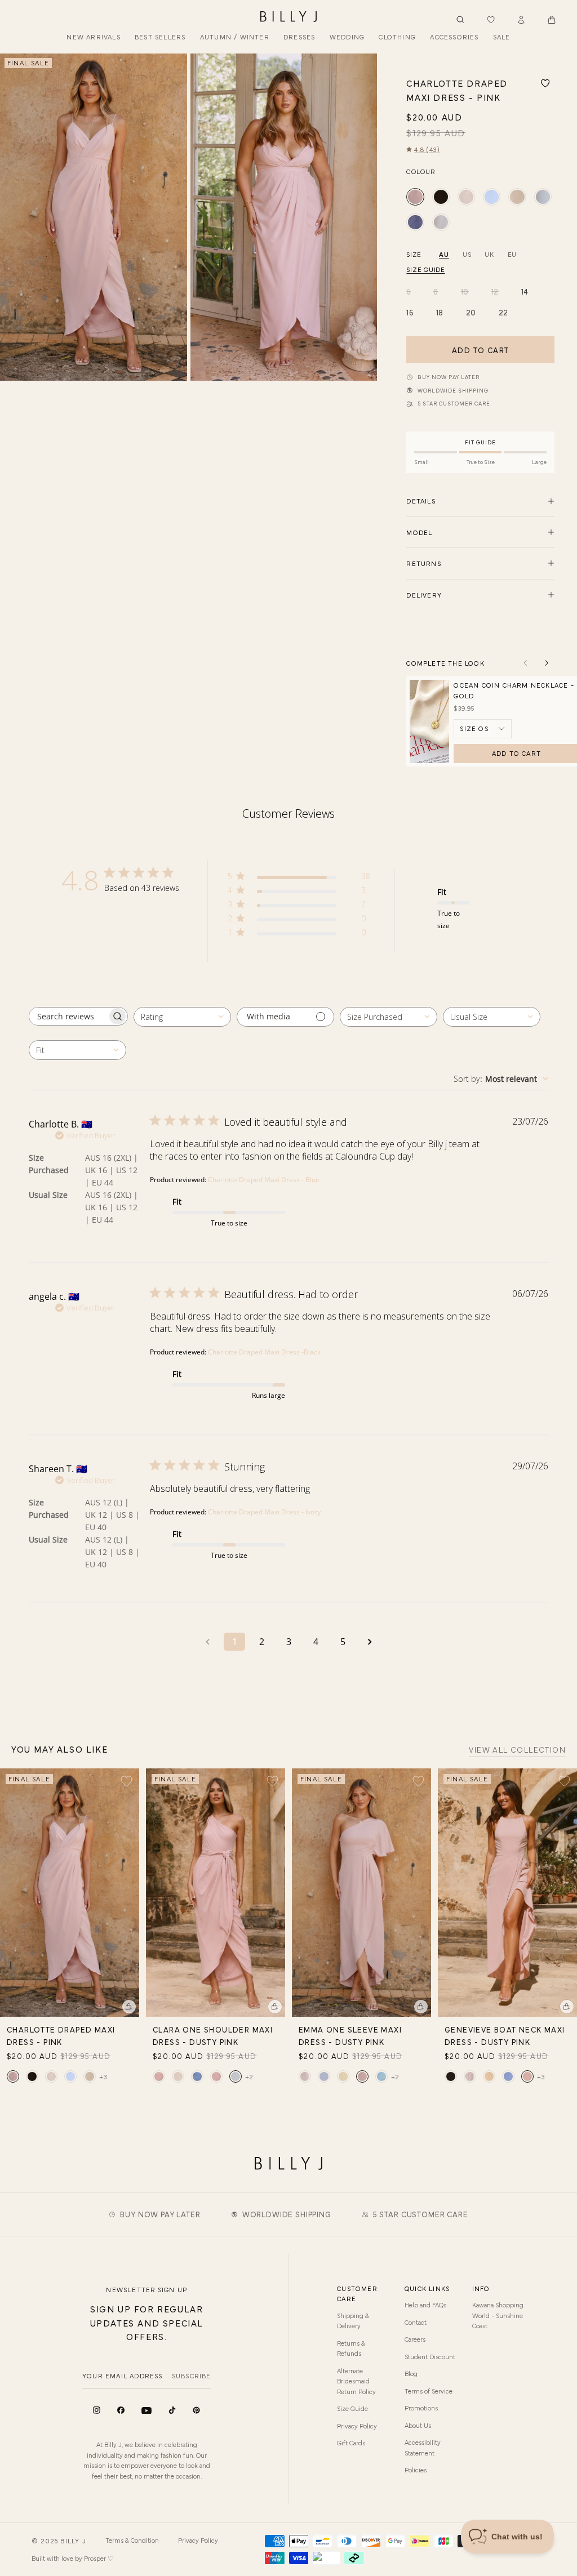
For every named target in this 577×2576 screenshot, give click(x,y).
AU (444, 254)
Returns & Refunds (351, 2348)
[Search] (460, 20)
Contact (416, 2322)
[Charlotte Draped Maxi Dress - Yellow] (517, 197)
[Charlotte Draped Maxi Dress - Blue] (492, 197)
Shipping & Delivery (353, 2320)
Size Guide (352, 2408)
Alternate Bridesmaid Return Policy (356, 2381)
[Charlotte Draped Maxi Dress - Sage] (543, 197)
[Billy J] (288, 17)
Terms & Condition (132, 2540)
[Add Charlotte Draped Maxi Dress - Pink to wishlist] (545, 83)
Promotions (421, 2408)
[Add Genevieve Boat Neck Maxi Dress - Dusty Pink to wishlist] (564, 1781)
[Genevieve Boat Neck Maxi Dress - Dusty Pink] (527, 2076)
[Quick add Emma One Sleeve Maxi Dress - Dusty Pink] (421, 2007)
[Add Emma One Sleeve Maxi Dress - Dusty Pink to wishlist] (418, 1781)
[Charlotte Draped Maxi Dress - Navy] (415, 222)
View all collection (517, 1750)
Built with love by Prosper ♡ (73, 2558)
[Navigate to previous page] (207, 1642)
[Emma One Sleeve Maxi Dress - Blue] (324, 2076)
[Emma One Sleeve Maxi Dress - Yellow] (343, 2076)
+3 (103, 2076)
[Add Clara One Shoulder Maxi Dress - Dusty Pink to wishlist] (272, 1781)
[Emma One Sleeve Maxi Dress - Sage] (381, 2076)
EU (512, 254)
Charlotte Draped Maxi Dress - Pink (61, 2035)
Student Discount (430, 2356)
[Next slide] (364, 217)
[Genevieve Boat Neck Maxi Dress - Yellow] (489, 2076)
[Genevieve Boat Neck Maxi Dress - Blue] (508, 2076)
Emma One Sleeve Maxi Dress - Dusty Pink (350, 2035)
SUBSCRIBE (192, 2376)
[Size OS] (483, 729)
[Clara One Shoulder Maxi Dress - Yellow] (216, 2076)
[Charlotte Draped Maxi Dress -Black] (441, 197)
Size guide (425, 269)
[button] (552, 20)
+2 (249, 2076)
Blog (411, 2373)
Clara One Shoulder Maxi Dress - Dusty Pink (213, 2035)
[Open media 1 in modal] (94, 217)
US (467, 254)
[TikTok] (172, 2410)
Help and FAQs (425, 2305)
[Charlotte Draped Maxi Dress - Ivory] (466, 197)
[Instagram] (97, 2410)
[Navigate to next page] (370, 1642)
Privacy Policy (357, 2426)
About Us (418, 2425)
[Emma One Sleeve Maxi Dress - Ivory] (305, 2076)
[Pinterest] (196, 2410)
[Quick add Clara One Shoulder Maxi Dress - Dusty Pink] (275, 2007)
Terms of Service (429, 2391)
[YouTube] (147, 2411)
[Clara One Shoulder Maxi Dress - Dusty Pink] (236, 2076)
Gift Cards (351, 2443)
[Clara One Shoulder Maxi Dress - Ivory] (178, 2076)
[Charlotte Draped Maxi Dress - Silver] (441, 222)
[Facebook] (121, 2410)
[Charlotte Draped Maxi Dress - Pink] (415, 197)
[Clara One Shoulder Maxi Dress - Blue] (197, 2076)
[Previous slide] (13, 217)
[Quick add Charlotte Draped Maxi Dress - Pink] (129, 2007)
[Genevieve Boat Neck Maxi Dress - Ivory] (470, 2076)
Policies (416, 2470)
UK (489, 254)
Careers (415, 2339)
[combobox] (182, 1017)
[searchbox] (68, 1016)
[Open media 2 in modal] (284, 217)
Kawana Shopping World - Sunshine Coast (498, 2315)
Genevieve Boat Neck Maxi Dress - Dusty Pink (505, 2035)
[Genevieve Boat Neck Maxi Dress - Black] (451, 2076)
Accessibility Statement (423, 2447)
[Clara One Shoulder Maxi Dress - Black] (159, 2076)
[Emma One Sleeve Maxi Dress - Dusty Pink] (362, 2076)
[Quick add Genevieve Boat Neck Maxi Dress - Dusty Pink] (567, 2007)
